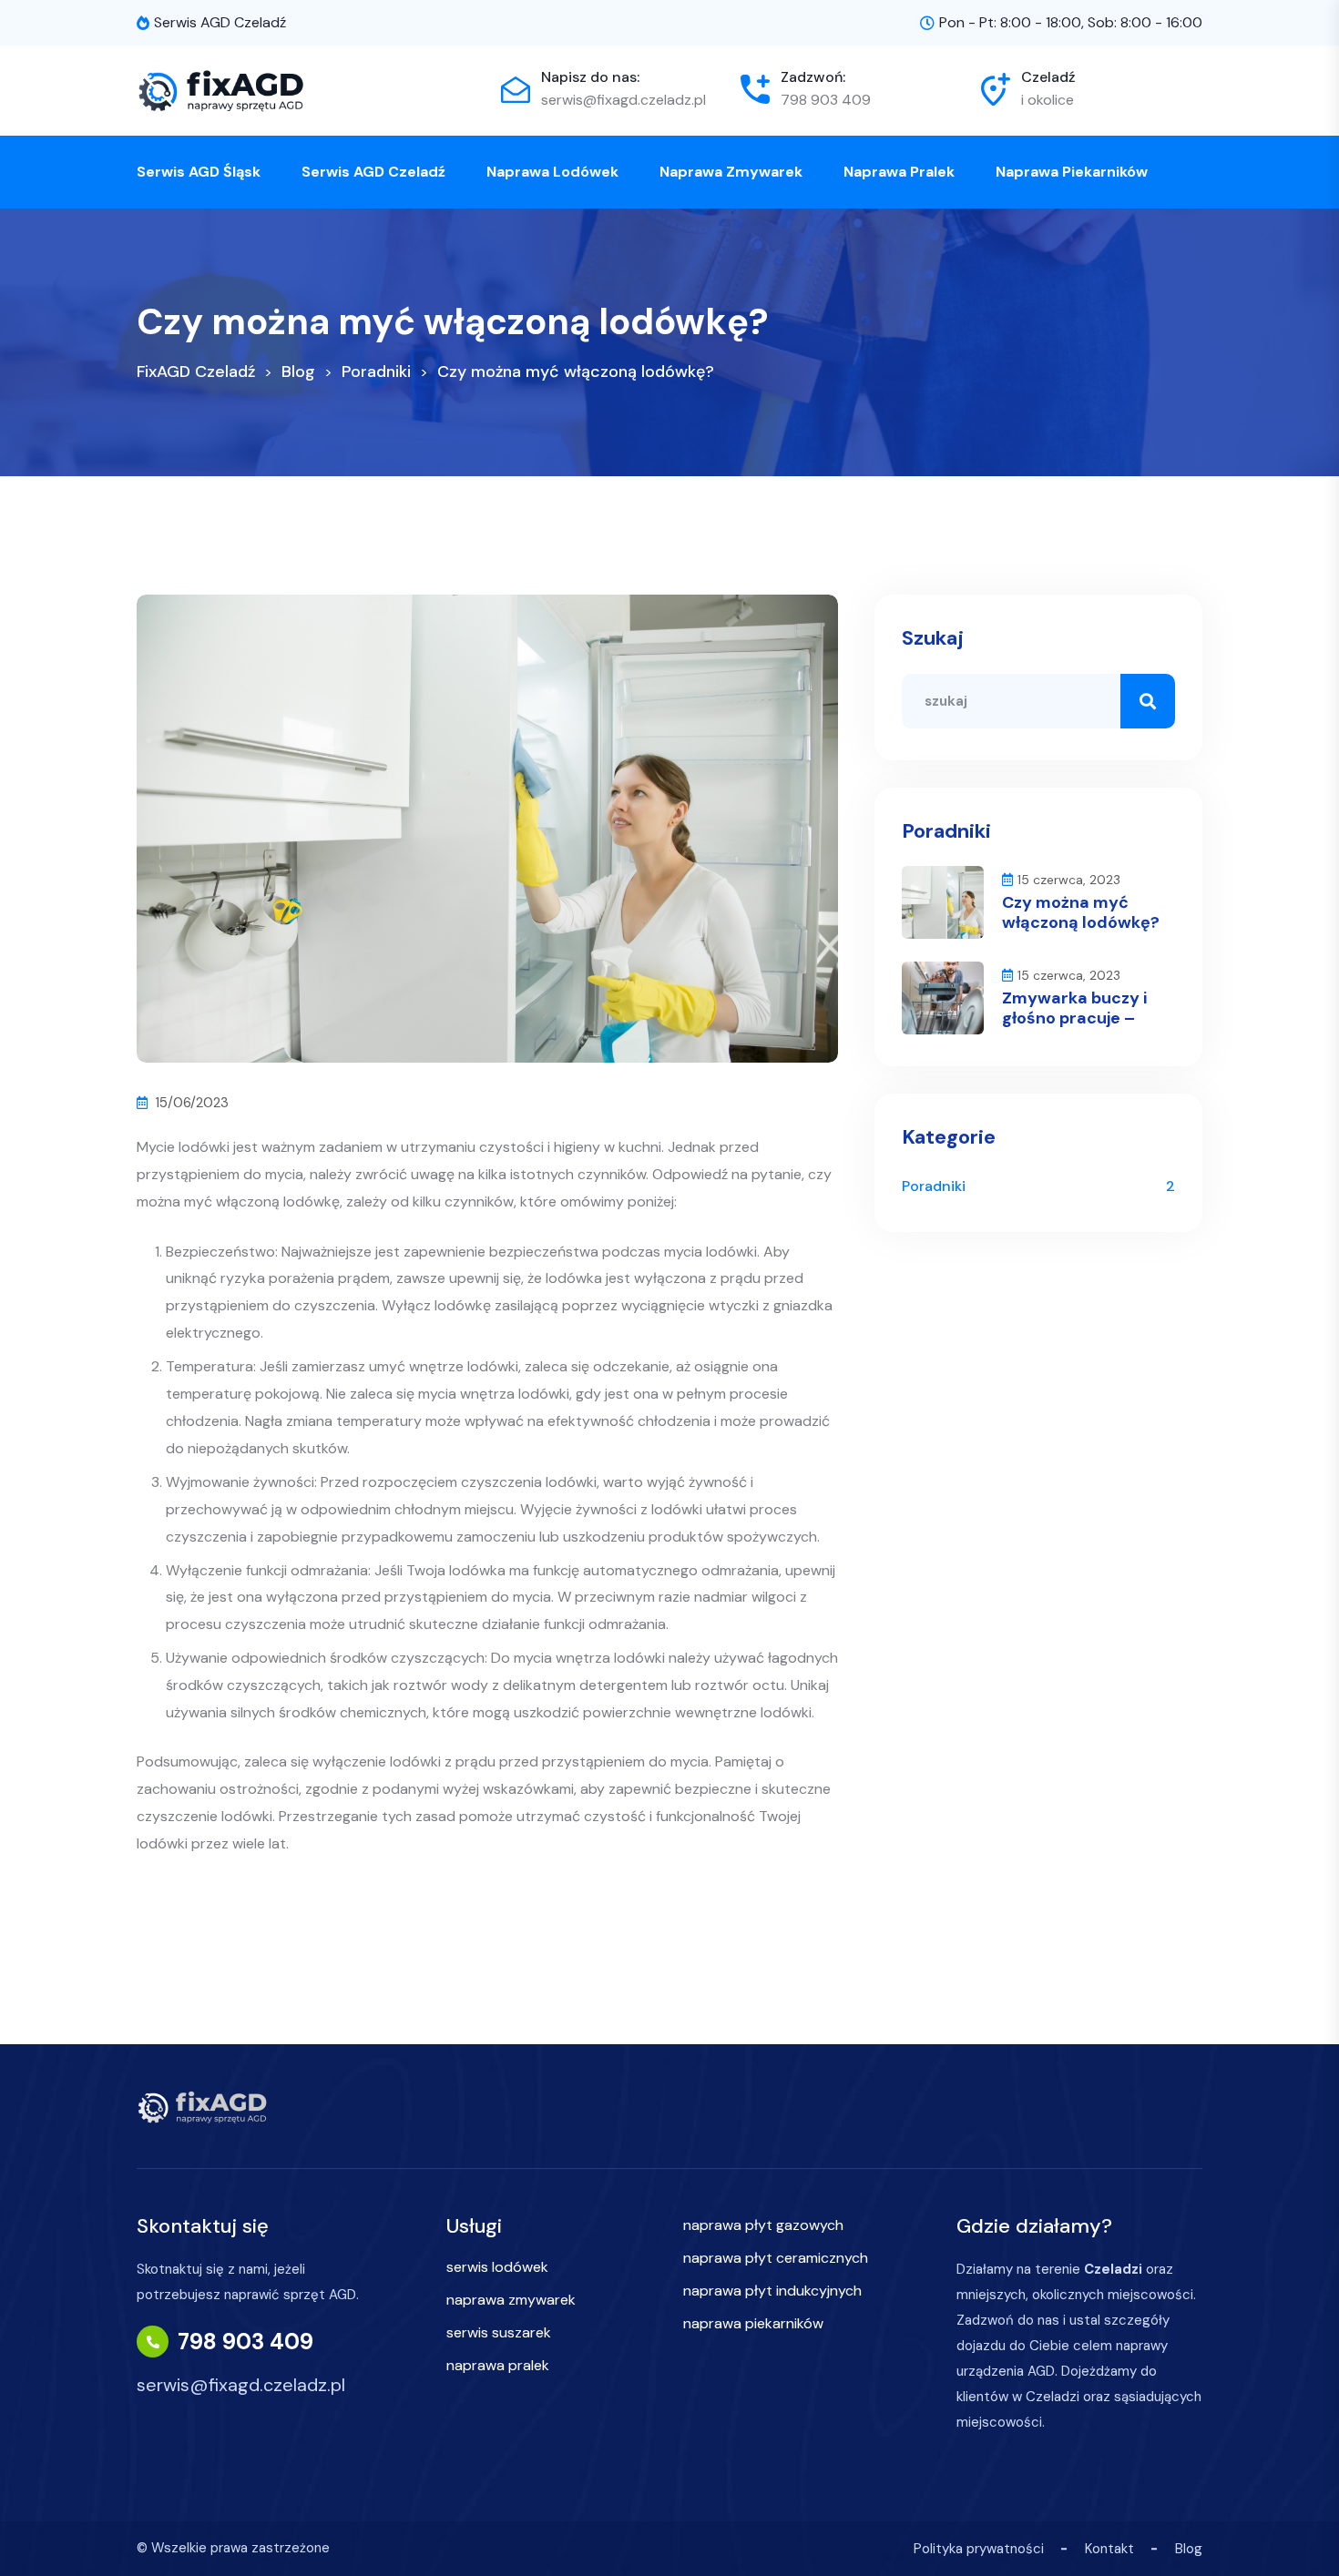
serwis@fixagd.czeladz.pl (624, 100)
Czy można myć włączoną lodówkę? (1081, 912)
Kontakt (1109, 2549)
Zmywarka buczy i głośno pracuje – (1074, 1008)
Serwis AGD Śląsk (199, 172)
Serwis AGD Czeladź (373, 172)
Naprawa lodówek (552, 172)
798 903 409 (826, 100)
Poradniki (934, 1186)
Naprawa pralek (899, 172)
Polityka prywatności (979, 2549)
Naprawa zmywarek (731, 172)
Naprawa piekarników (1072, 172)
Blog (1189, 2549)
